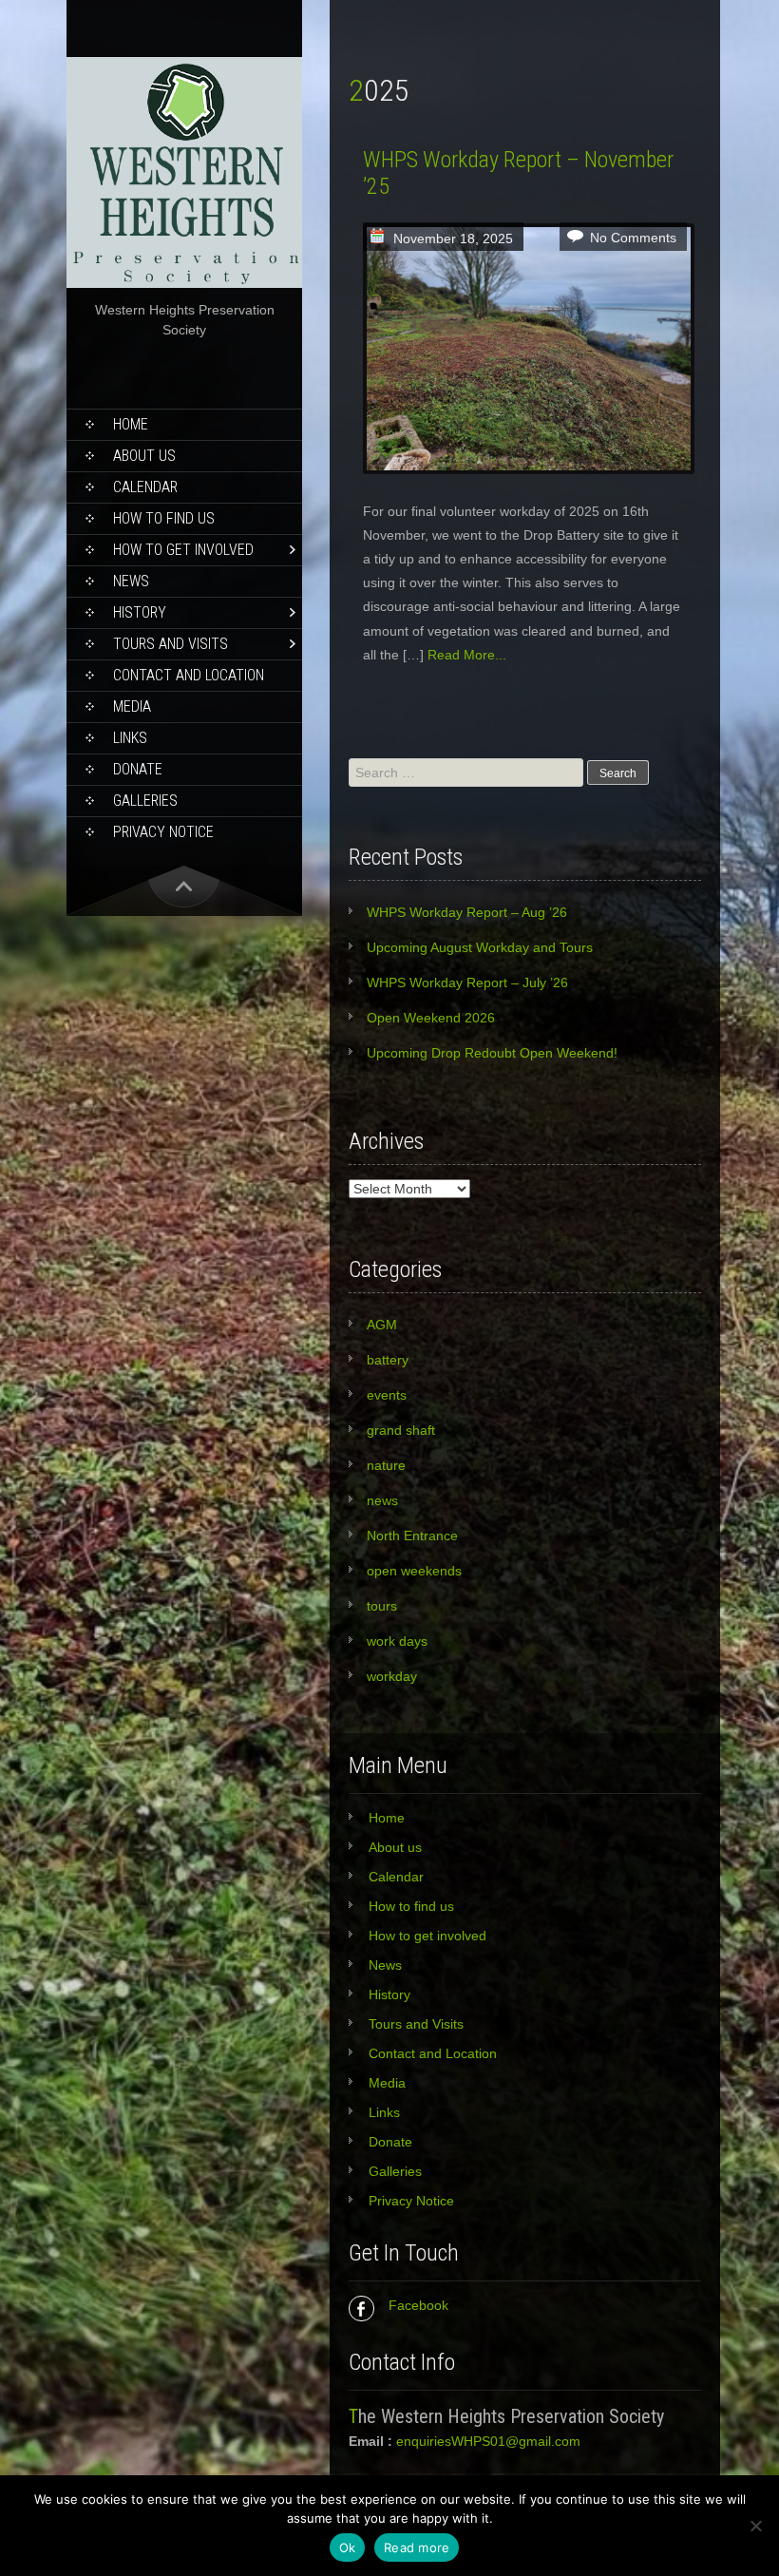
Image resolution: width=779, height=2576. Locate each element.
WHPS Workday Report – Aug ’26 (467, 912)
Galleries (145, 801)
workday (392, 1676)
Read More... (467, 655)
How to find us (164, 518)
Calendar (145, 487)
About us (144, 456)
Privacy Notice (163, 832)
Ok (348, 2547)
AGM (382, 1325)
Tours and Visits (171, 644)
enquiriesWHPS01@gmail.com (488, 2441)
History (140, 612)
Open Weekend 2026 (431, 1018)
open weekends (414, 1571)
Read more (417, 2547)
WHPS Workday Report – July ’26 (467, 983)
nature (386, 1465)
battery (388, 1360)
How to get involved (183, 550)
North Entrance (412, 1536)
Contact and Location (189, 675)
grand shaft (401, 1430)
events (387, 1395)
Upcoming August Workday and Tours (480, 947)
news (382, 1500)
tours (382, 1606)
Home (131, 424)
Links (130, 738)
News (131, 581)
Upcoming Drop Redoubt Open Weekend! (492, 1053)
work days (397, 1641)
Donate (138, 769)
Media (132, 706)
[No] (755, 2526)
